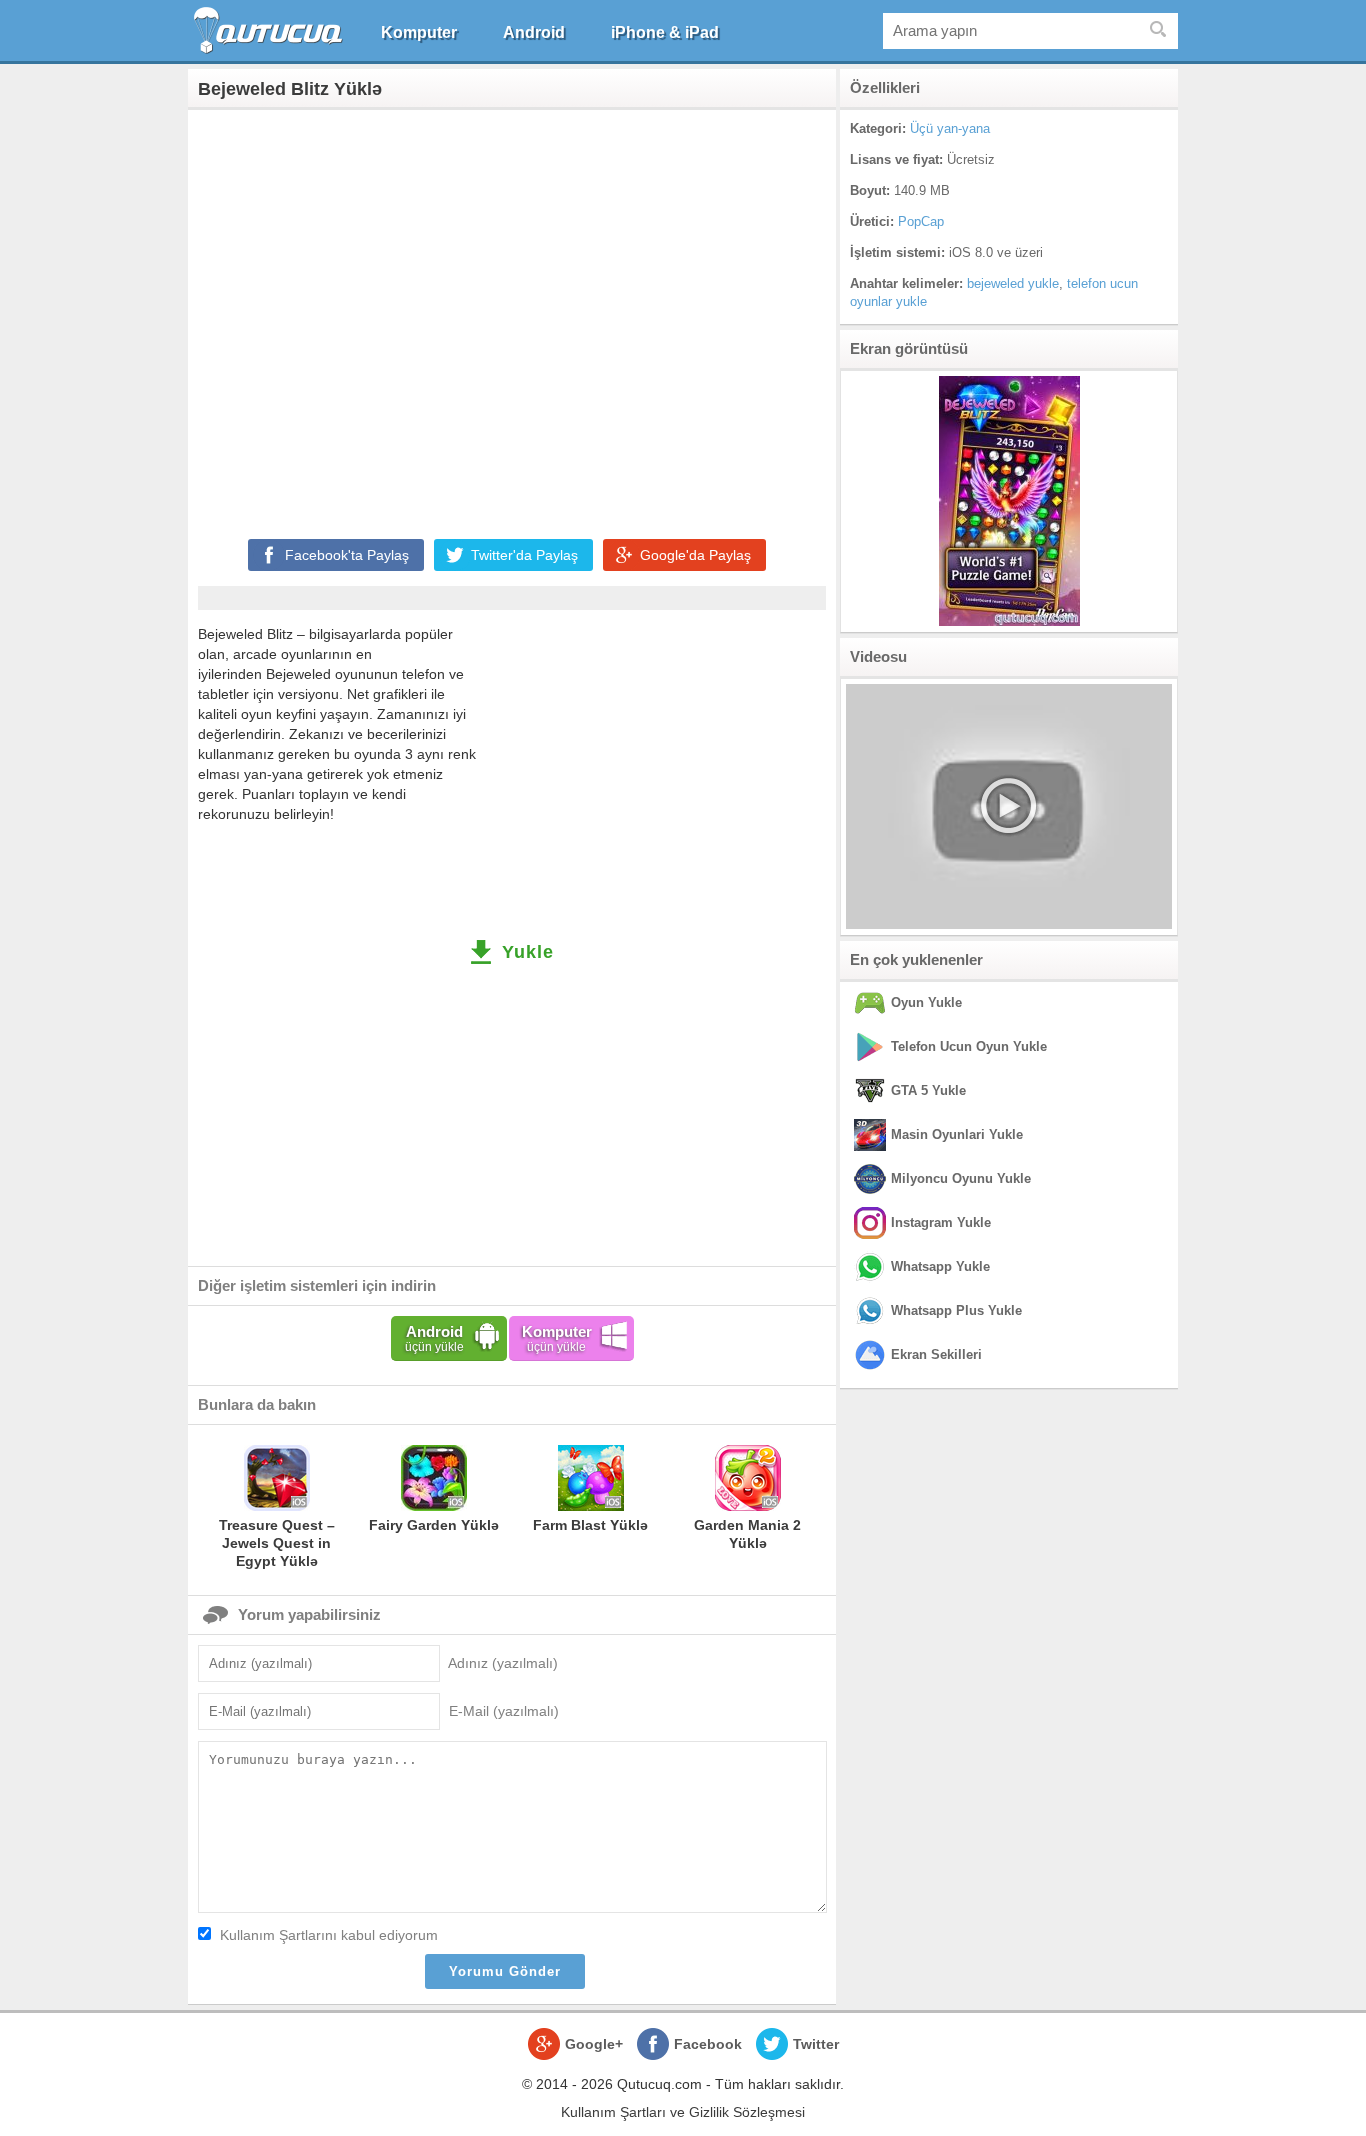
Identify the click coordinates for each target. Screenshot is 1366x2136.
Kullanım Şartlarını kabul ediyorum (329, 1935)
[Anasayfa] (270, 30)
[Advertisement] (512, 320)
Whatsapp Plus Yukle (956, 1310)
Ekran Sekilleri (936, 1354)
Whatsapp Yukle (940, 1266)
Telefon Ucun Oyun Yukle (969, 1046)
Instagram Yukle (941, 1222)
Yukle (528, 952)
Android (534, 32)
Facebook (708, 2044)
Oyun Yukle (926, 1002)
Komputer (419, 32)
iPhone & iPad (665, 32)
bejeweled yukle (1013, 283)
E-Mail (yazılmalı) (504, 1711)
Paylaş (347, 555)
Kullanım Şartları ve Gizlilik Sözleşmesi (683, 2112)
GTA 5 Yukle (928, 1090)
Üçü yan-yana (950, 128)
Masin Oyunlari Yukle (957, 1134)
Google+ (594, 2044)
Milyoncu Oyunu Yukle (961, 1178)
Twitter (816, 2044)
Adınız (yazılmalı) (503, 1663)
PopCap (921, 221)
